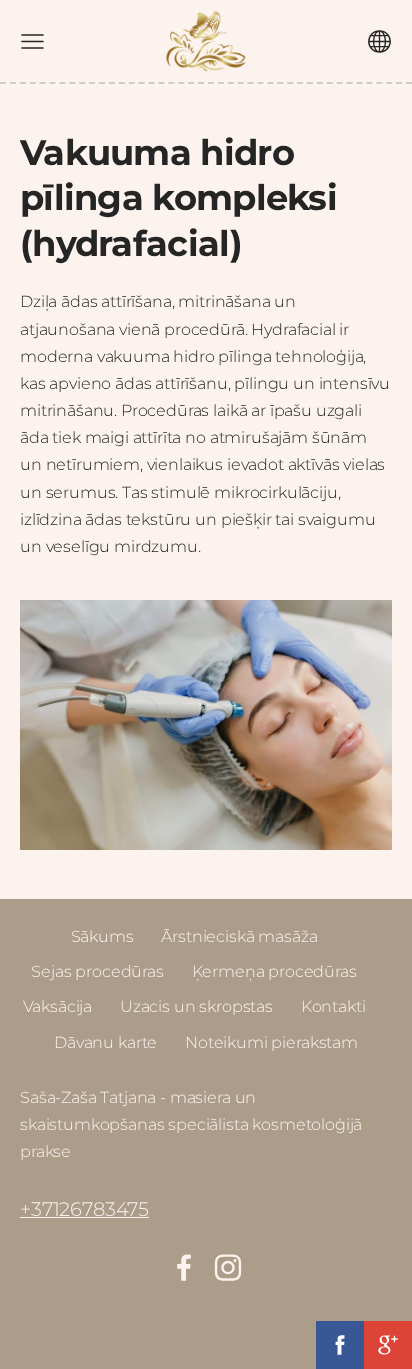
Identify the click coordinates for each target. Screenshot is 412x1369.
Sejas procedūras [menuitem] (97, 971)
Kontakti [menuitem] (333, 1006)
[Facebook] (184, 1267)
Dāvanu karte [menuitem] (105, 1042)
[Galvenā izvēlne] (32, 41)
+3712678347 (79, 1209)
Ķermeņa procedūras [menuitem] (274, 971)
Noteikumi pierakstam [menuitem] (271, 1042)
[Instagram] (228, 1267)
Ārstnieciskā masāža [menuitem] (239, 936)
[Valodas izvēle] (379, 41)
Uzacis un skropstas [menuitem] (196, 1006)
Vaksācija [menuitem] (58, 1006)
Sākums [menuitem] (102, 936)
